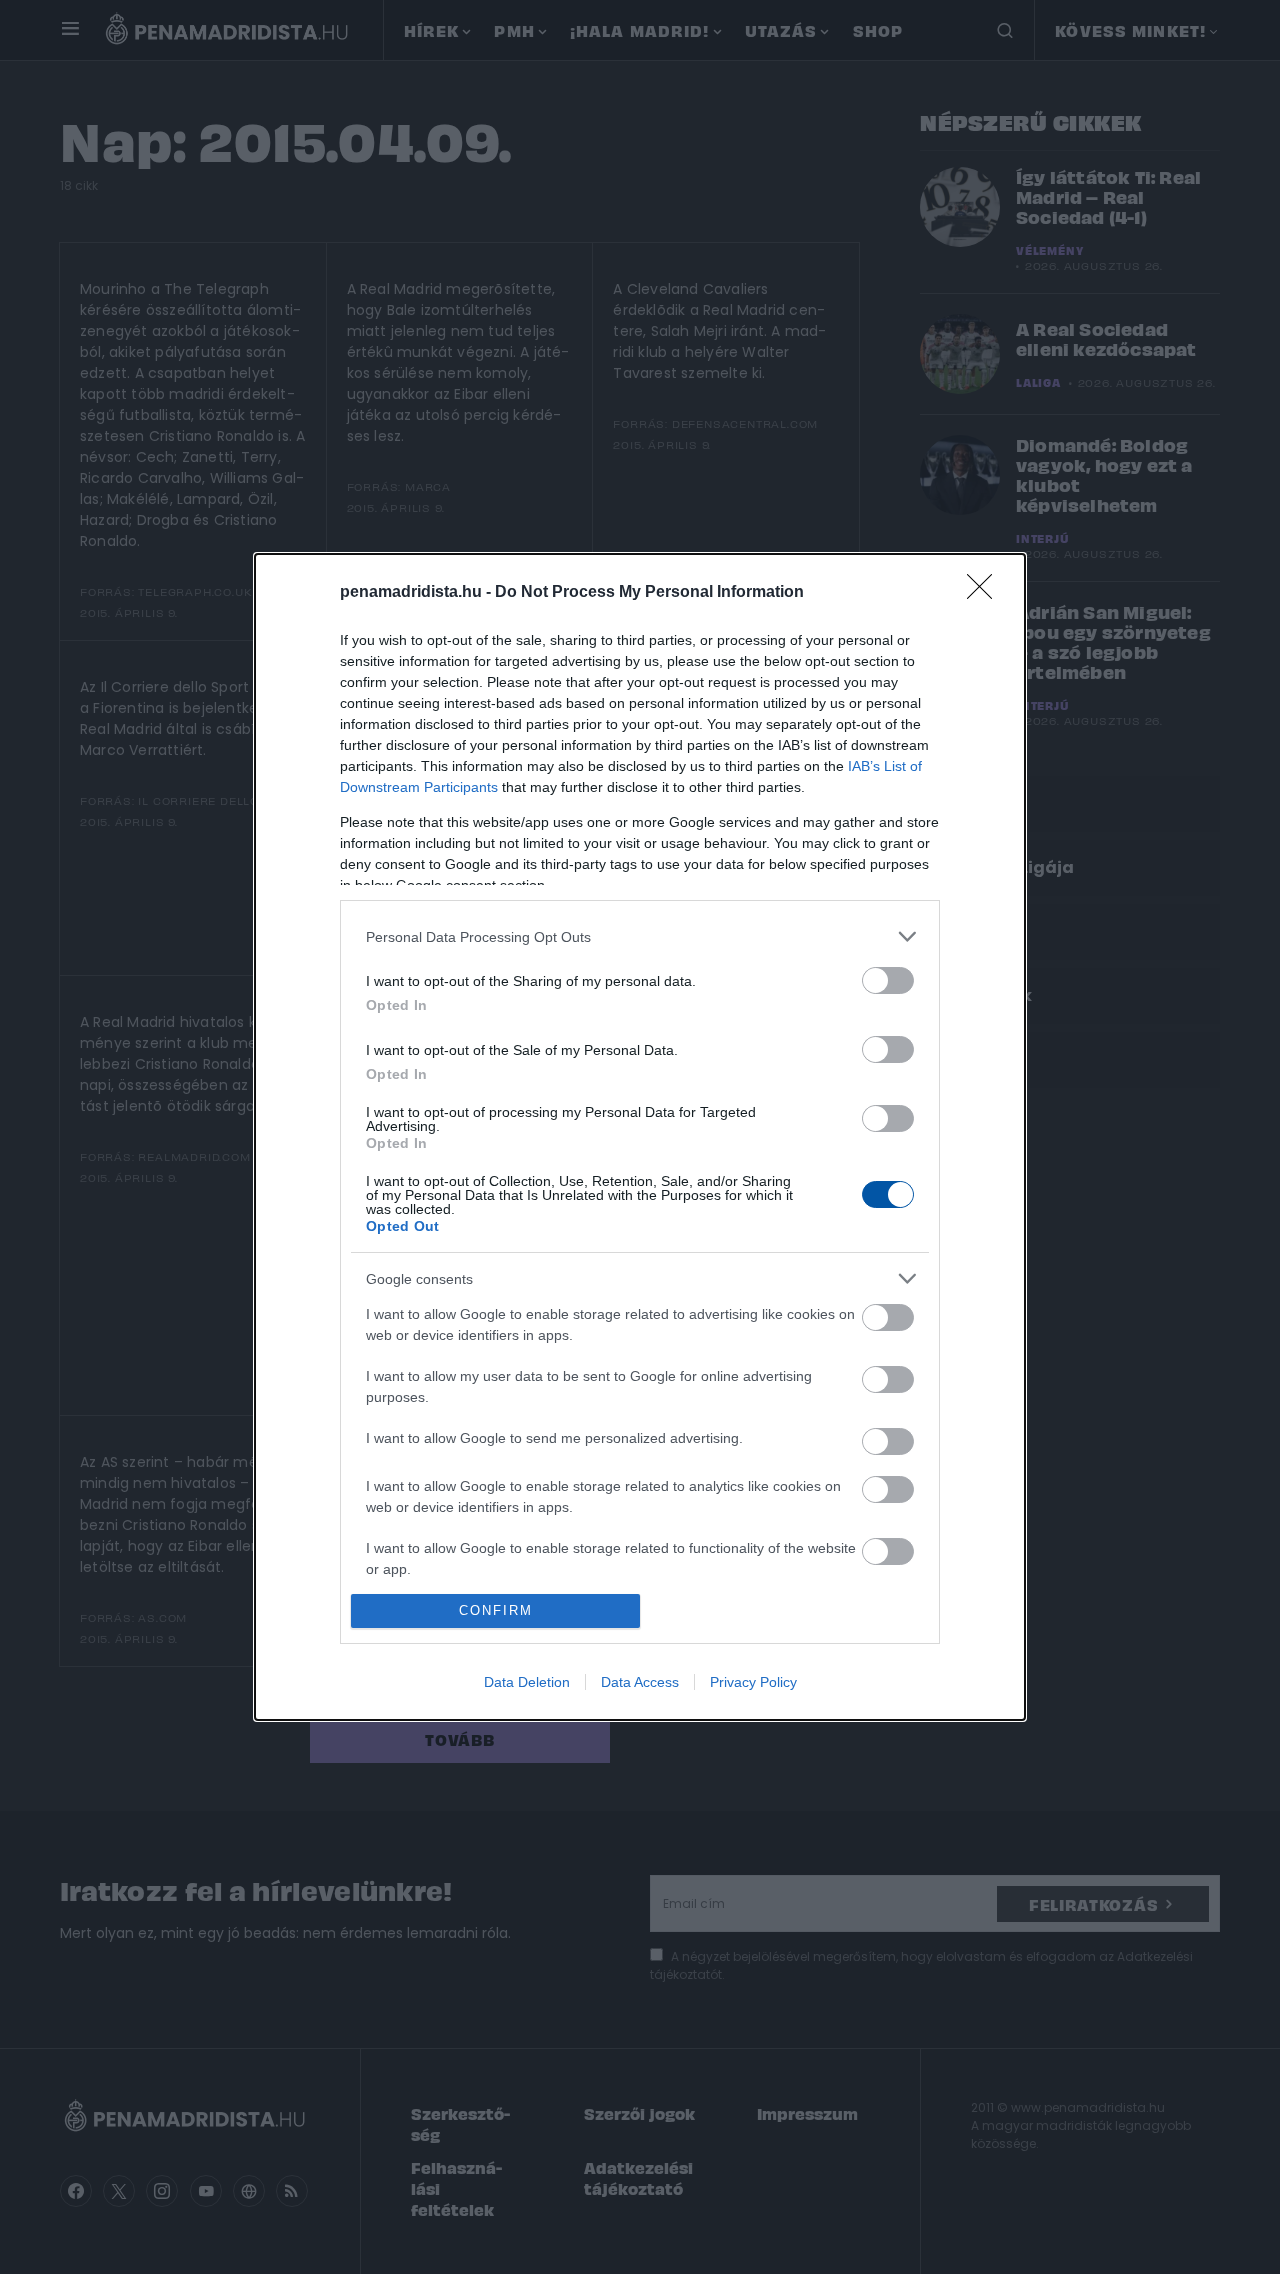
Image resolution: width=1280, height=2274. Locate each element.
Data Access (640, 1682)
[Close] (986, 593)
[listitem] (640, 936)
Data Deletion (527, 1682)
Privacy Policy (753, 1682)
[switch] (888, 980)
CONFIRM (496, 1610)
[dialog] (640, 1136)
